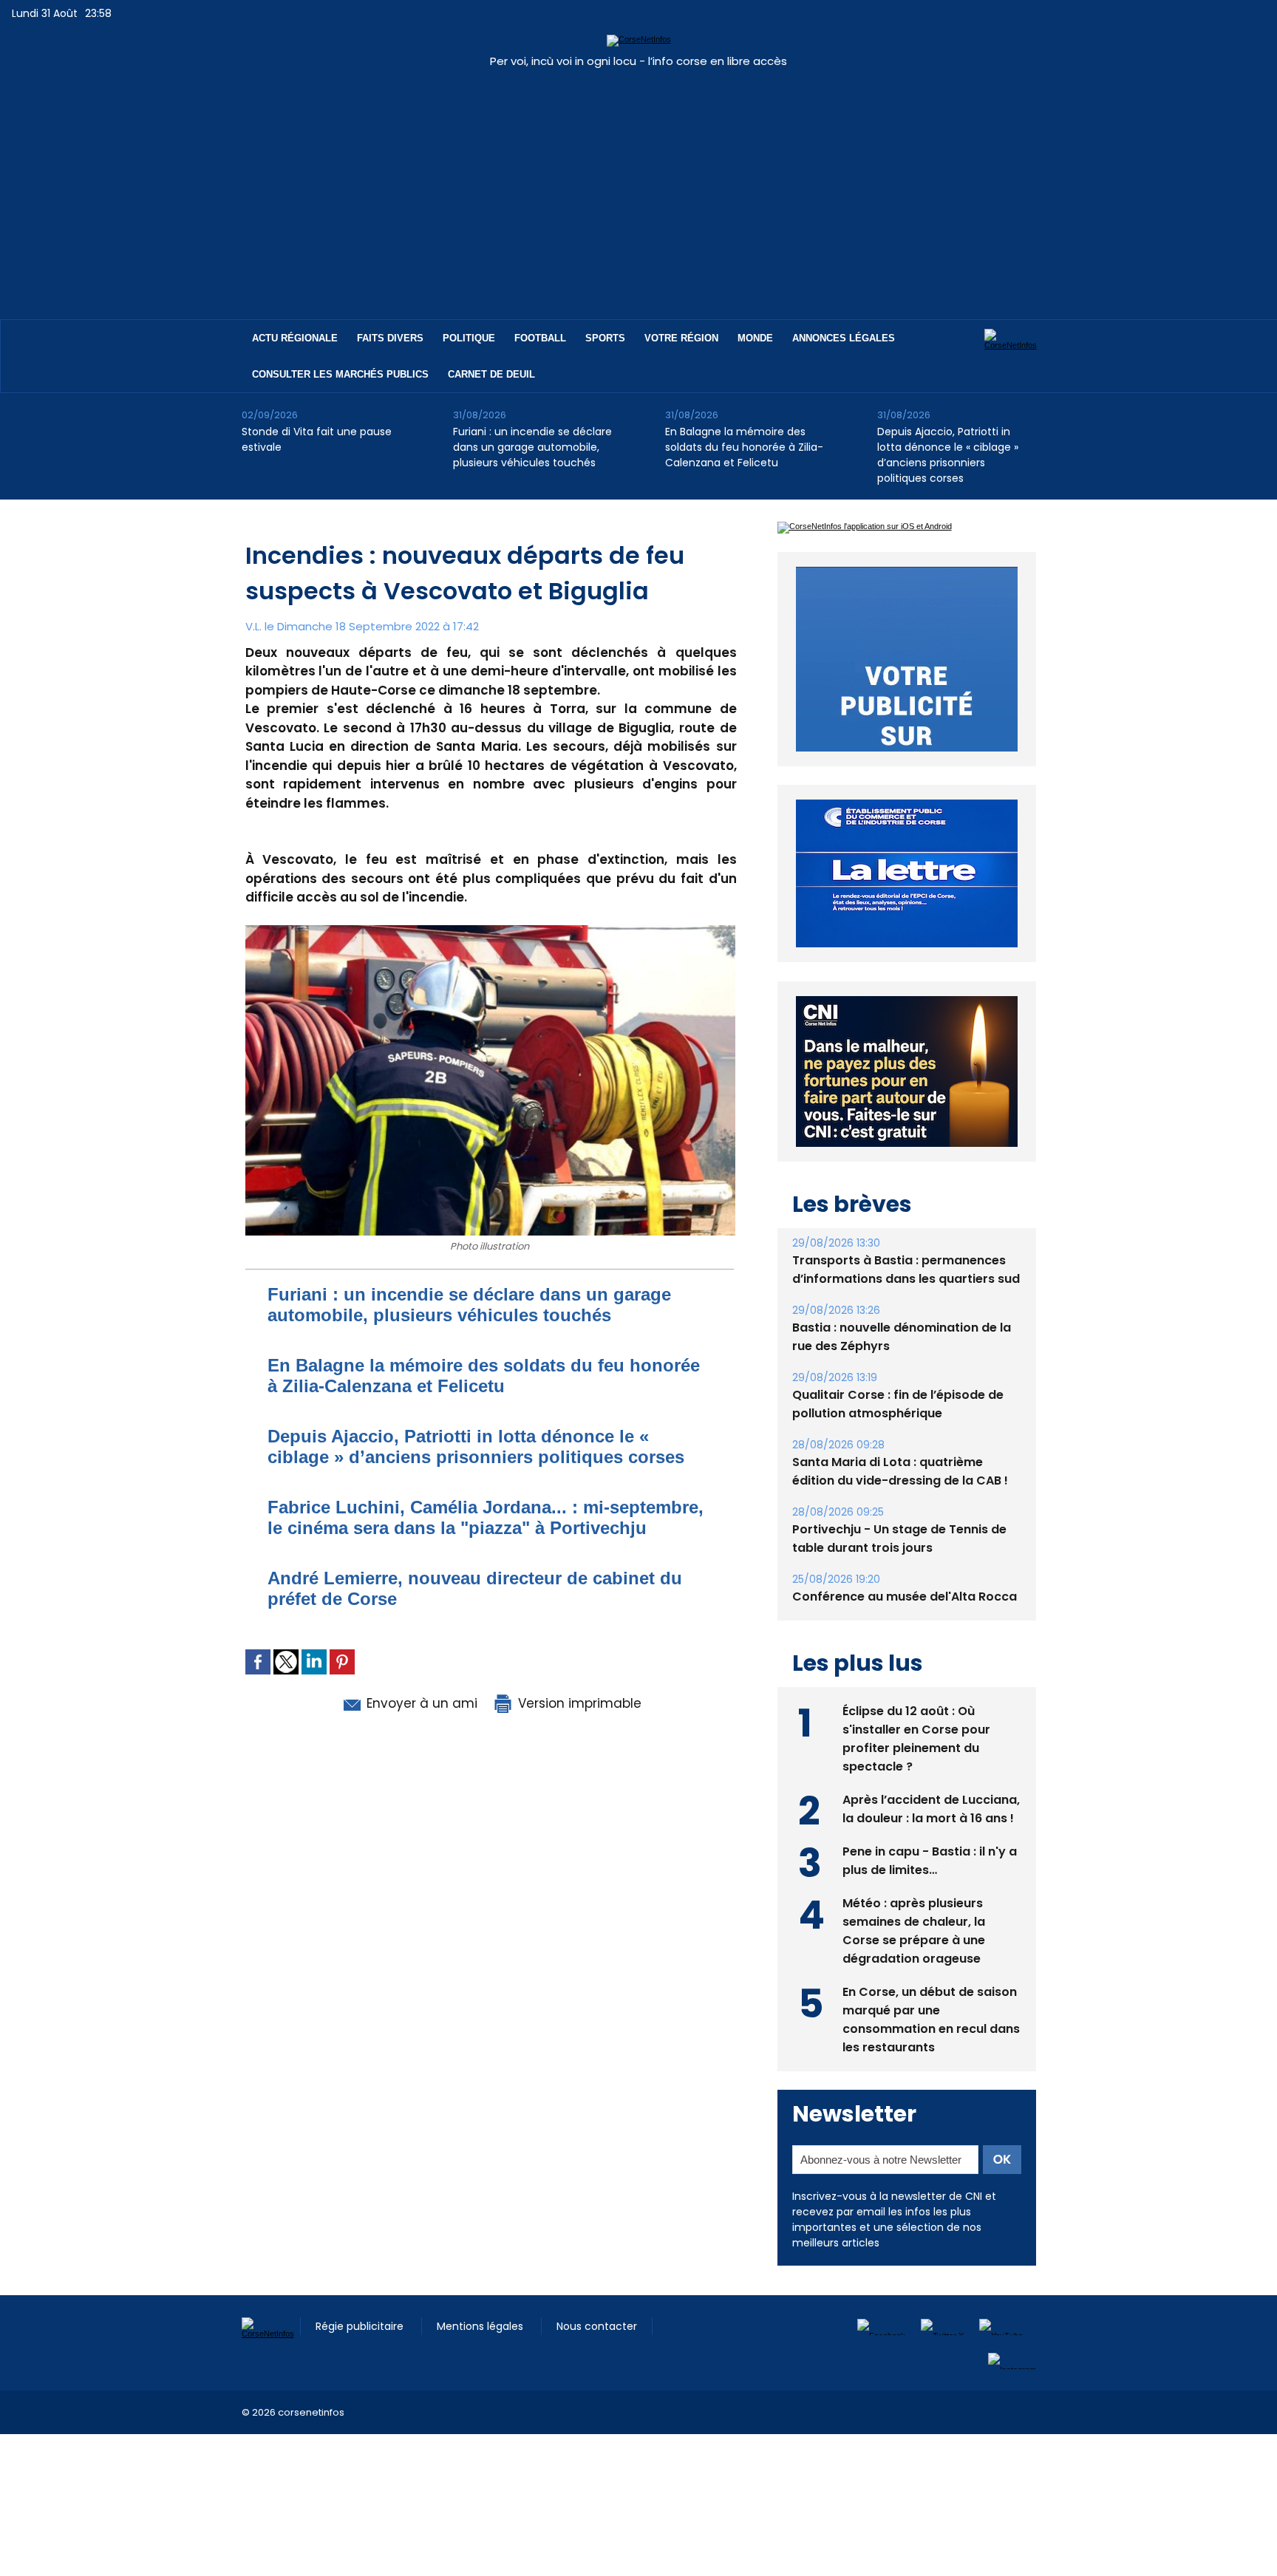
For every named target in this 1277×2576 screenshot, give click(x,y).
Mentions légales (481, 2360)
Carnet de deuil (491, 374)
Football (540, 338)
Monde (755, 338)
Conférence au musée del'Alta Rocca (905, 1631)
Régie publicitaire (361, 2360)
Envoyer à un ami (420, 1703)
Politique (469, 338)
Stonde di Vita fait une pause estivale (317, 439)
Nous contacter (597, 2360)
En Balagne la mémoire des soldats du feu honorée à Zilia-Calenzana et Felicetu (744, 447)
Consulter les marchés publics (340, 374)
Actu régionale (295, 338)
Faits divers (390, 338)
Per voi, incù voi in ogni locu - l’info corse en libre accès (638, 61)
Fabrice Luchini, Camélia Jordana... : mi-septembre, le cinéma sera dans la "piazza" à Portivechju (486, 1517)
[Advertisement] (638, 186)
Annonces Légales (844, 338)
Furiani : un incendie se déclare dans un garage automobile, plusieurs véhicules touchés (532, 447)
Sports (605, 338)
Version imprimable (578, 1703)
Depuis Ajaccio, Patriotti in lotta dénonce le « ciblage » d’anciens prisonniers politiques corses (948, 455)
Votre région (681, 338)
